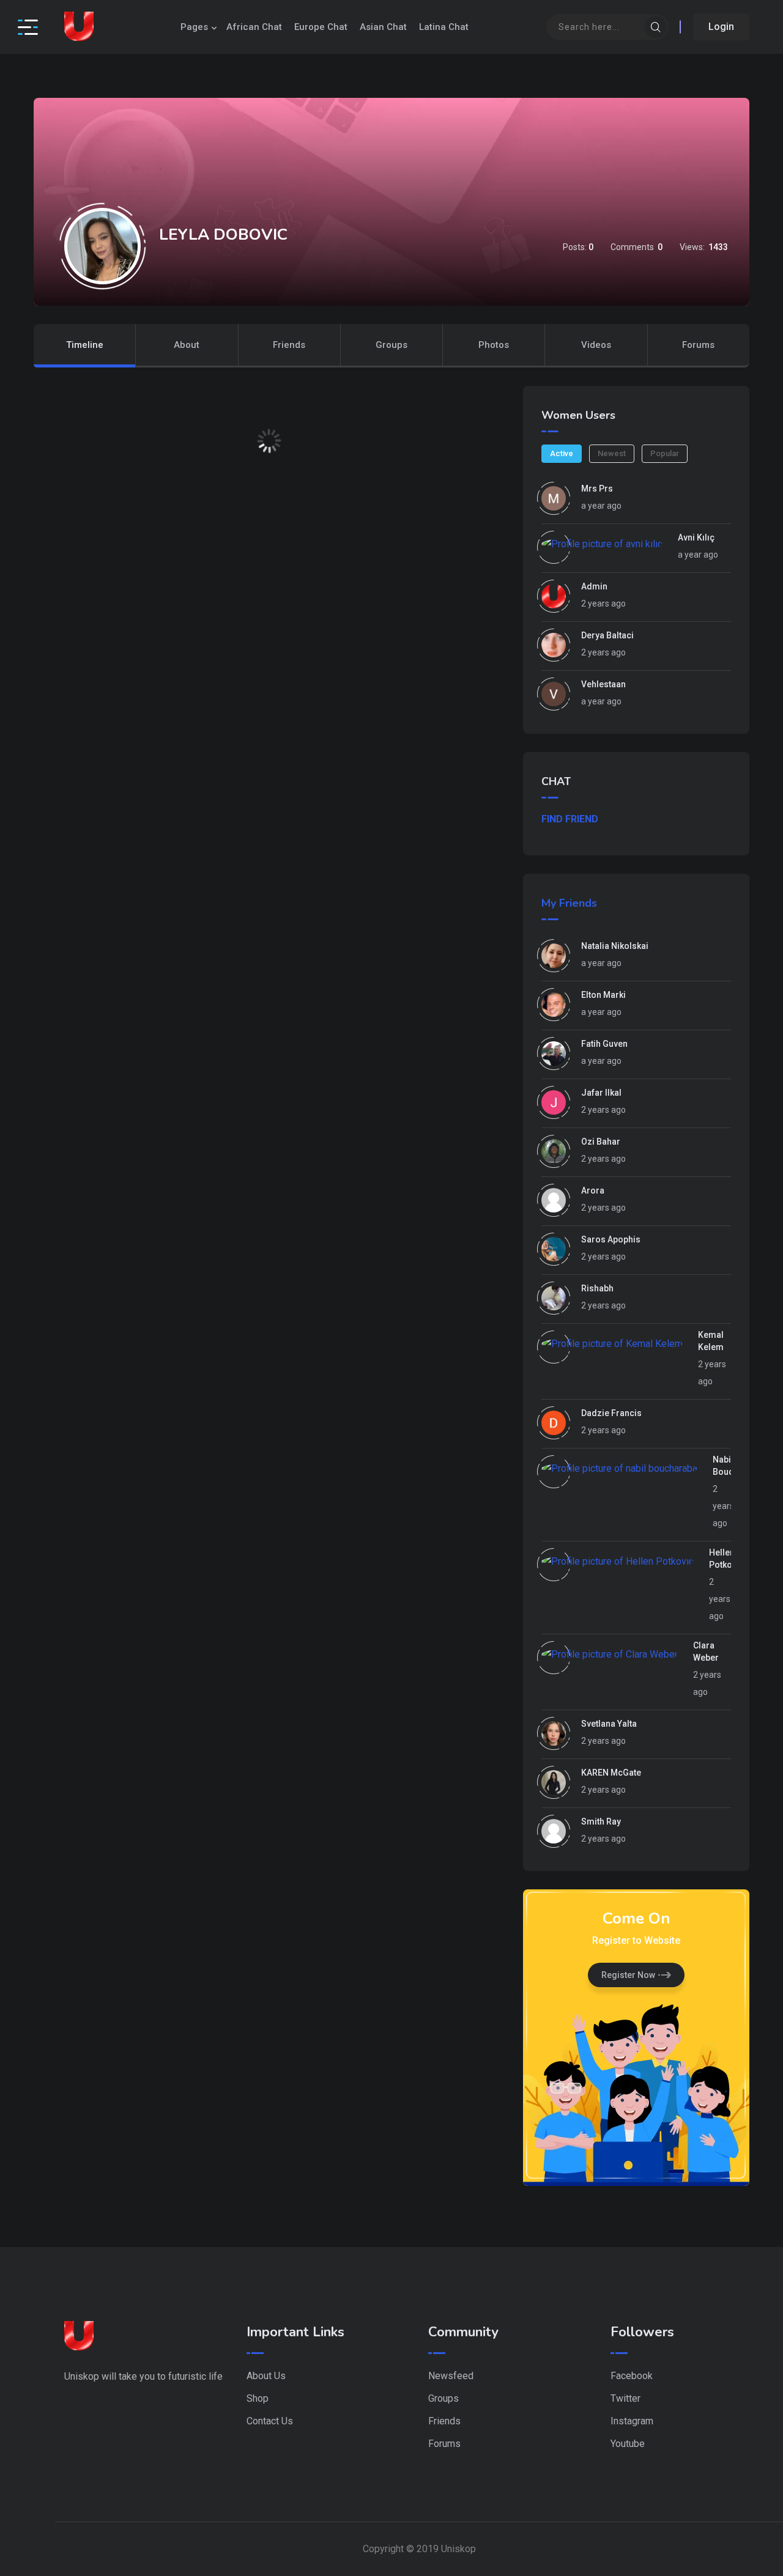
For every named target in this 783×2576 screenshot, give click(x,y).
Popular (665, 453)
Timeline (85, 345)
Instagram (632, 2421)
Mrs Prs (597, 489)
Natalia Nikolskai (615, 946)
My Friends (569, 903)
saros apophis (611, 1239)
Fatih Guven (604, 1044)
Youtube (628, 2444)
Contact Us (270, 2421)
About (187, 345)
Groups (391, 345)
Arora (593, 1190)
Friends (289, 345)
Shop (258, 2398)
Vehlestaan (603, 684)
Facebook (632, 2376)
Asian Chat (383, 27)
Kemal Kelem (711, 1341)
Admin (594, 586)
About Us (266, 2376)
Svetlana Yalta (609, 1724)
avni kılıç (696, 537)
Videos (596, 345)
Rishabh (597, 1288)
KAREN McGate (611, 1773)
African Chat (254, 27)
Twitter (625, 2398)
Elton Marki (603, 995)
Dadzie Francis (611, 1413)
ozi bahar (601, 1142)
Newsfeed (451, 2376)
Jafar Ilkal (601, 1093)
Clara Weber (706, 1652)
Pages (194, 27)
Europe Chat (321, 27)
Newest (612, 453)
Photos (494, 345)
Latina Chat (444, 27)
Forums (698, 345)
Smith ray (601, 1821)
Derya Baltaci (607, 635)
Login (721, 27)
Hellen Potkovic (726, 1559)
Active (562, 453)
